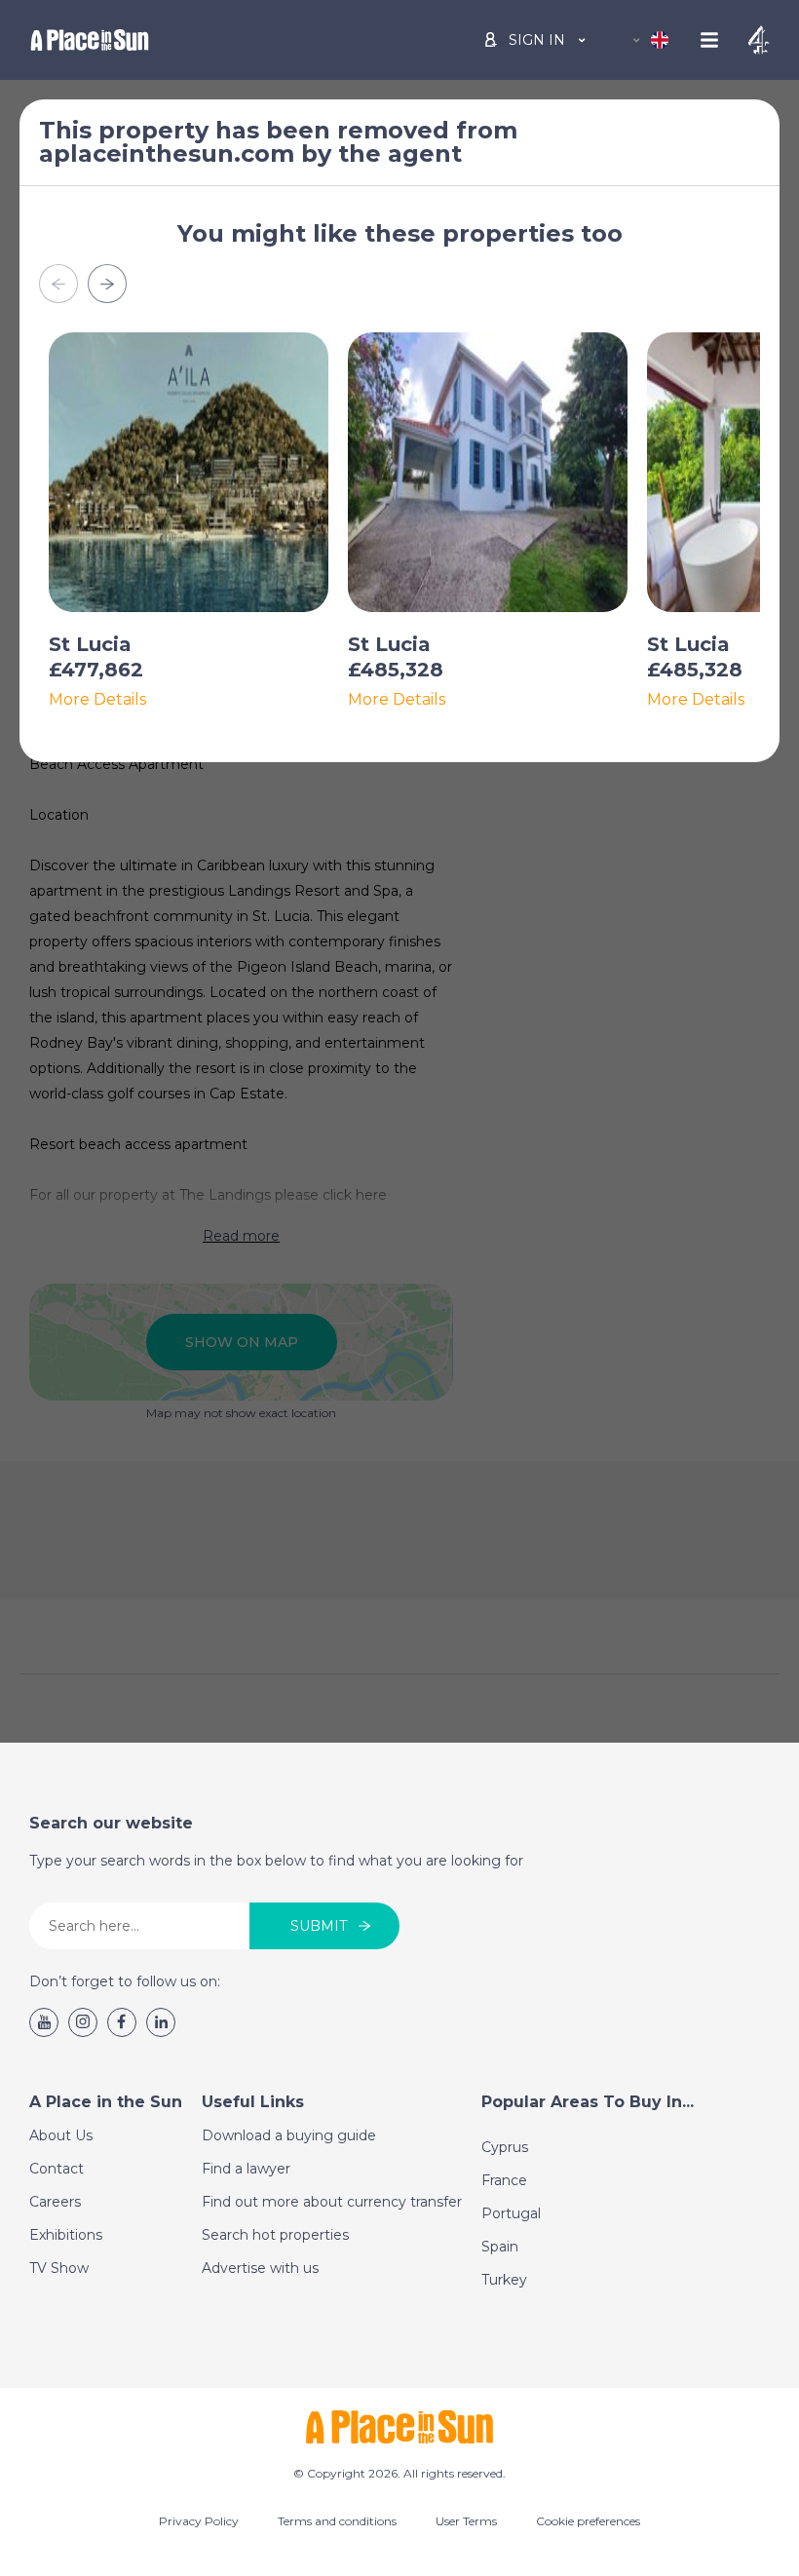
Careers (55, 2202)
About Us (61, 2135)
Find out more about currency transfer (332, 2202)
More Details (97, 700)
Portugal (511, 2213)
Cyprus (505, 2147)
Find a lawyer (246, 2169)
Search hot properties (275, 2235)
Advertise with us (260, 2268)
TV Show (59, 2268)
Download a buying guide (289, 2135)
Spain (500, 2247)
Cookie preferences (588, 2521)
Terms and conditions (337, 2521)
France (504, 2180)
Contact (57, 2169)
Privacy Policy (199, 2521)
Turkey (504, 2280)
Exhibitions (66, 2235)
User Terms (466, 2521)
